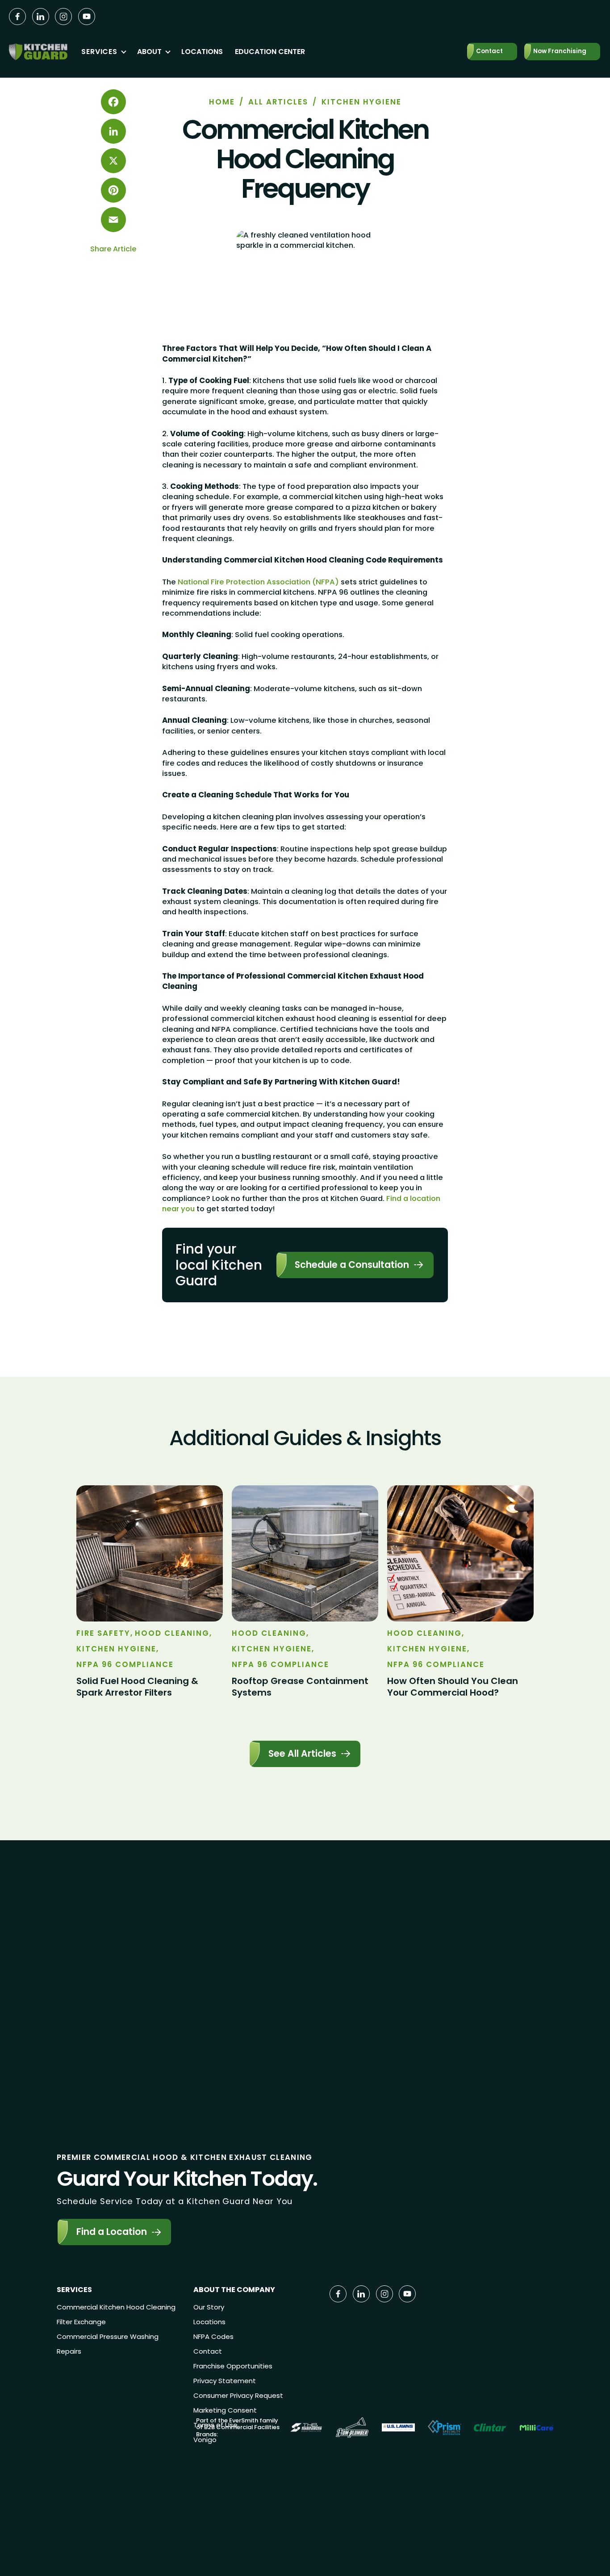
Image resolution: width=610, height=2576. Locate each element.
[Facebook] (113, 102)
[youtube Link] (87, 17)
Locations (202, 52)
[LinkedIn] (113, 131)
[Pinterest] (113, 190)
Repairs (69, 2351)
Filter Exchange (81, 2322)
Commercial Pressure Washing (108, 2336)
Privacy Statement (225, 2381)
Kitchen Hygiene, (118, 1649)
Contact (208, 2351)
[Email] (113, 220)
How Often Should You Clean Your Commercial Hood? (453, 1687)
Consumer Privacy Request (238, 2395)
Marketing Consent (225, 2410)
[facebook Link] (17, 17)
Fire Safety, (105, 1633)
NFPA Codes (213, 2336)
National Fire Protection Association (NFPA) (257, 582)
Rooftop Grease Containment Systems (300, 1687)
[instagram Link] (63, 17)
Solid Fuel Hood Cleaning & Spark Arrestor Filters (137, 1687)
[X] (113, 161)
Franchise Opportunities (233, 2366)
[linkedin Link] (41, 17)
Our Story (209, 2307)
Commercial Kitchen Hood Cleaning (116, 2307)
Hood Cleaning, (173, 1633)
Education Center (270, 52)
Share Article (113, 249)
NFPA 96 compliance (125, 1665)
